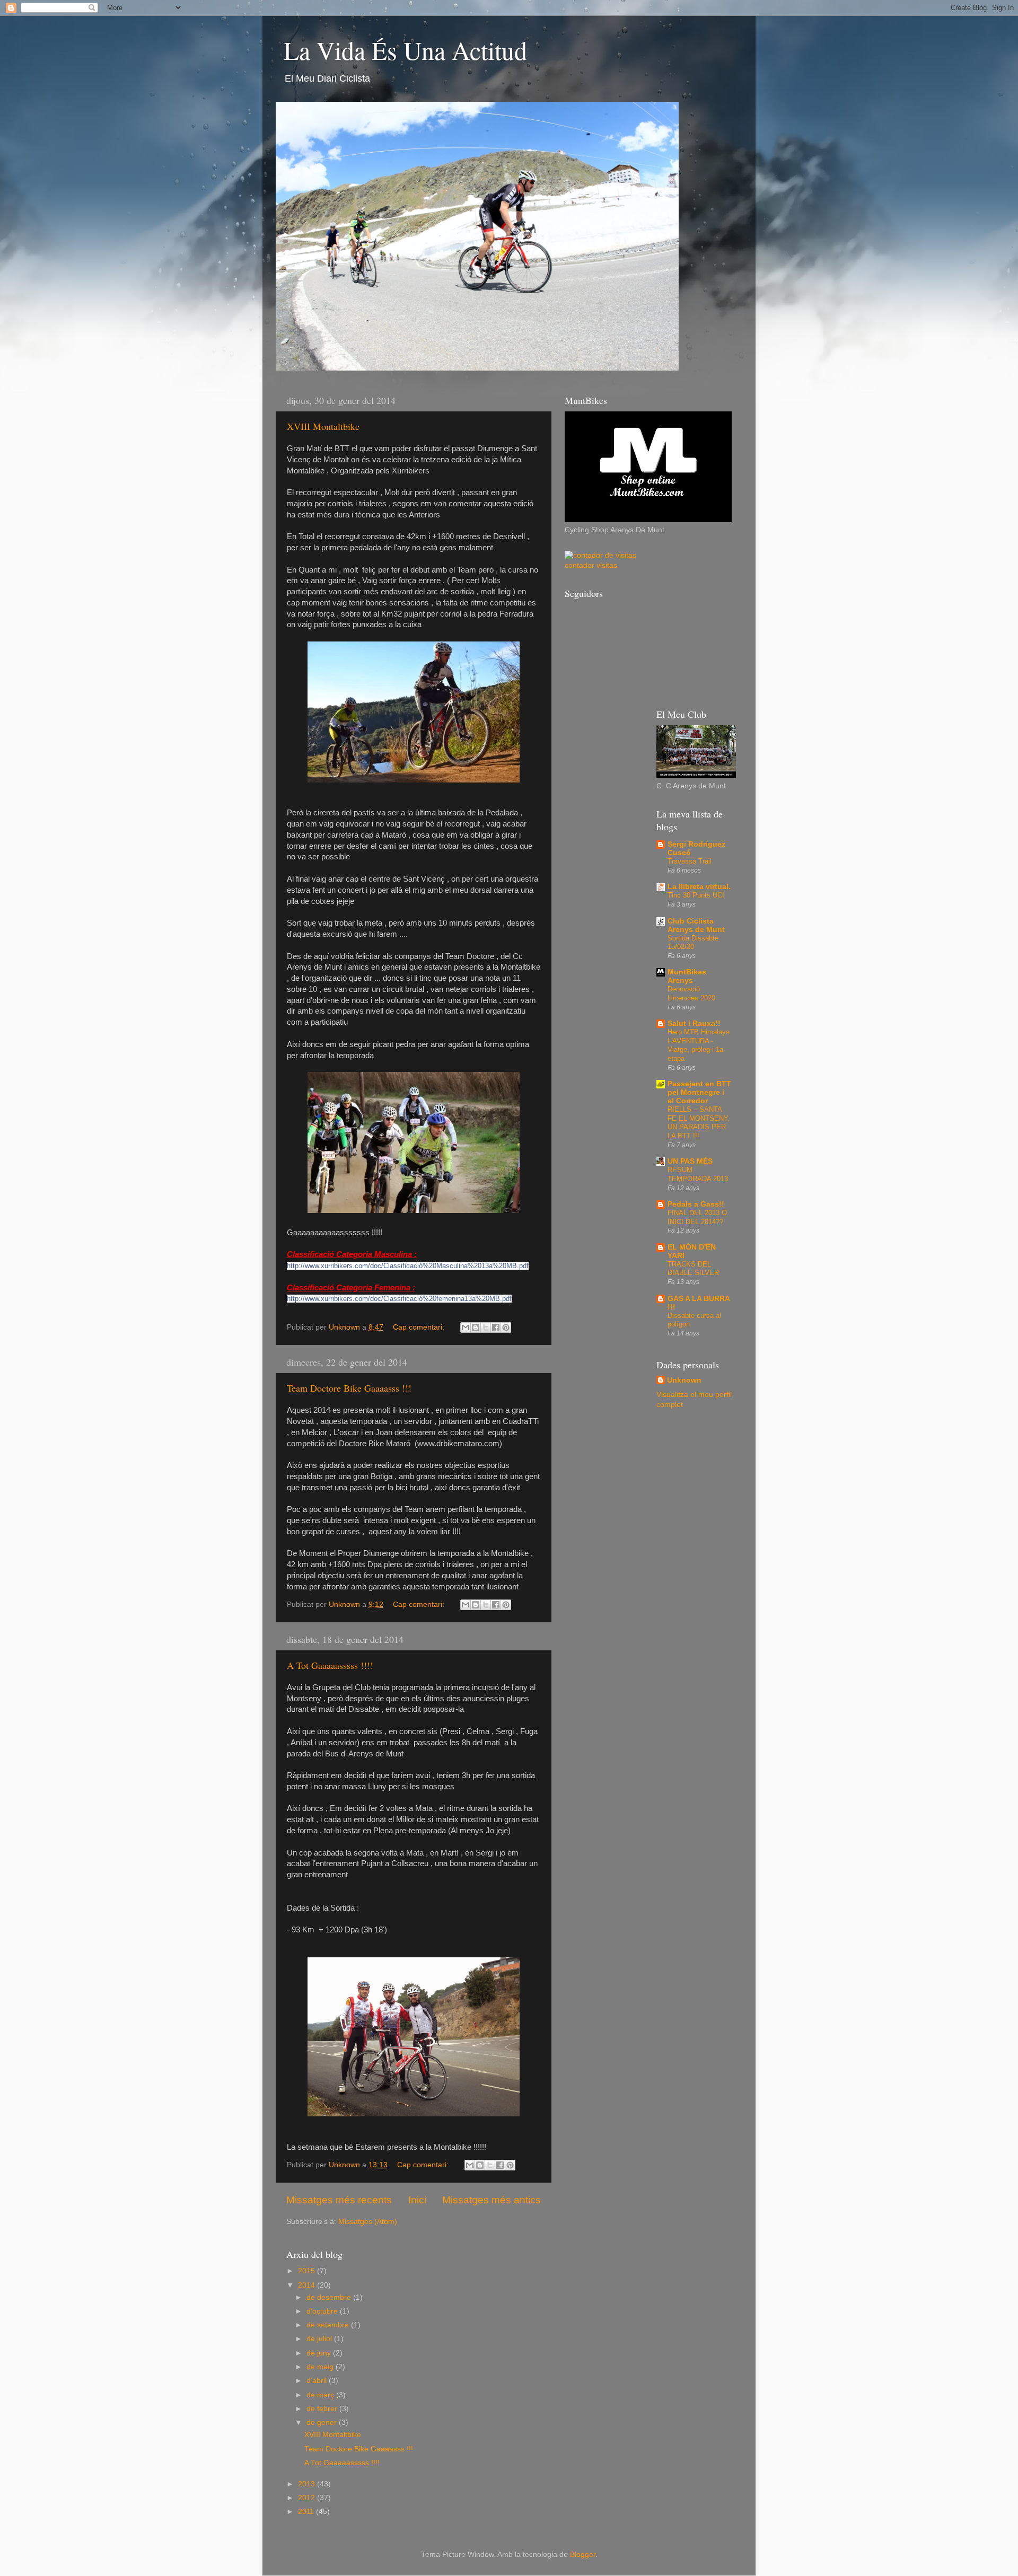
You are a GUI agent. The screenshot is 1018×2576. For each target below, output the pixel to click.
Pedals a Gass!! (696, 1204)
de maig (321, 2367)
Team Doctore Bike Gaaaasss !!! (349, 1388)
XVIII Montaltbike (323, 426)
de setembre (329, 2325)
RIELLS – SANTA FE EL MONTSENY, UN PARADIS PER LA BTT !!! (699, 1123)
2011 (307, 2512)
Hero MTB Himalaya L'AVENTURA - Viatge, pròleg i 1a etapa (699, 1045)
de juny (320, 2353)
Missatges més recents (339, 2200)
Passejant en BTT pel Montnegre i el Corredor (699, 1092)
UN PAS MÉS (690, 1161)
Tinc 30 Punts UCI (696, 895)
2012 (308, 2498)
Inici (417, 2200)
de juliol (320, 2339)
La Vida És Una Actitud (405, 50)
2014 (308, 2285)
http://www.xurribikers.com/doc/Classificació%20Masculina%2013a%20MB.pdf (408, 1266)
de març (321, 2395)
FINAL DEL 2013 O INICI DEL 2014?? (697, 1217)
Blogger (583, 2555)
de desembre (330, 2297)
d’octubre (323, 2311)
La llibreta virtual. (699, 887)
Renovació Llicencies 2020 (691, 994)
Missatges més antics (492, 2200)
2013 (308, 2484)
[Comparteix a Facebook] (496, 1327)
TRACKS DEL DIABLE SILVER (693, 1269)
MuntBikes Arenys (687, 976)
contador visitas (591, 565)
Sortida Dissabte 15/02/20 (693, 943)
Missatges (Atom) (368, 2222)
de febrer (323, 2409)
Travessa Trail (690, 861)
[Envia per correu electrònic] (466, 1327)
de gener (323, 2423)
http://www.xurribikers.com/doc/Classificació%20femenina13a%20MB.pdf (399, 1299)
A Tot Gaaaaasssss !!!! (330, 1665)
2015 (308, 2271)
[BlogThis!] (476, 1327)
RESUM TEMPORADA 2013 (698, 1174)
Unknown (684, 1380)
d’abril (318, 2381)
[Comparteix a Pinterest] (506, 1327)
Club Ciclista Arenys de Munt (696, 925)
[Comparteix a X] (486, 1327)
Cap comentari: (420, 1327)
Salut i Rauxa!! (694, 1023)
